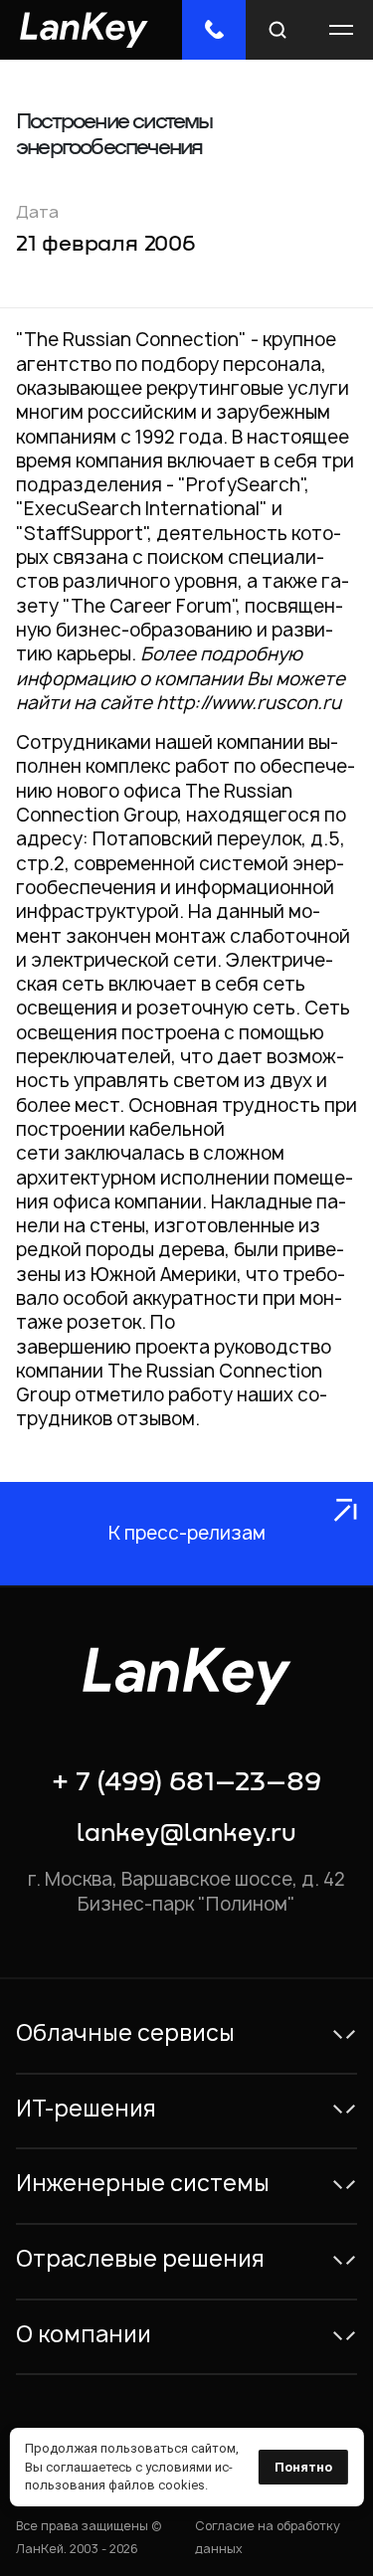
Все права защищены (82, 2526)
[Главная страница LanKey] (84, 29)
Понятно (303, 2467)
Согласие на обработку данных (268, 2537)
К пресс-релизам (187, 1533)
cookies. (183, 2485)
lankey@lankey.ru (186, 1834)
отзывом (156, 1419)
